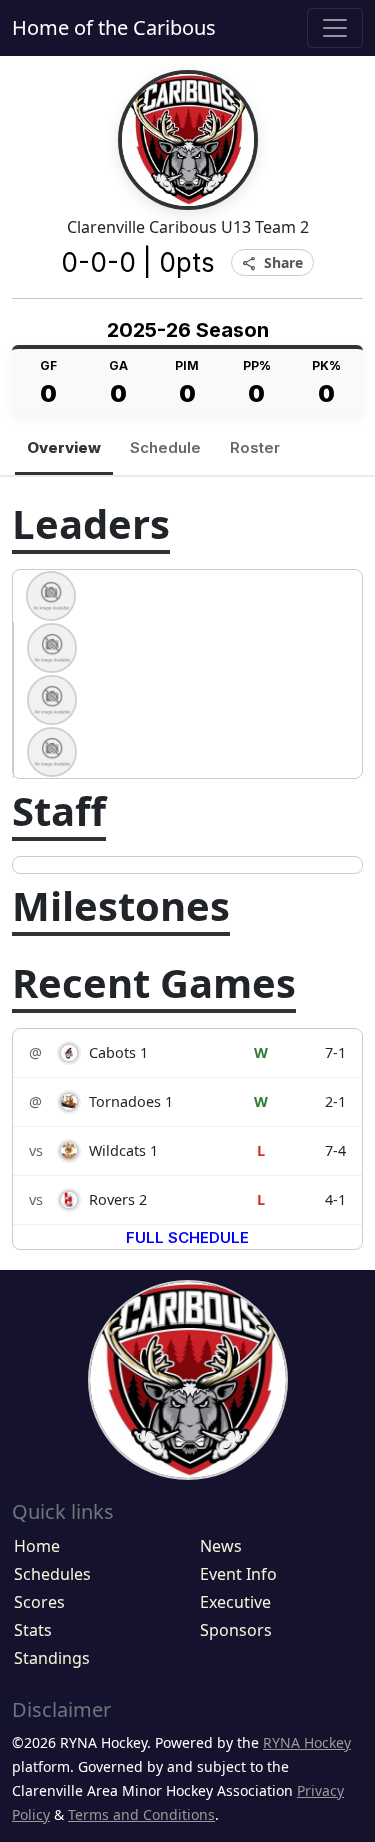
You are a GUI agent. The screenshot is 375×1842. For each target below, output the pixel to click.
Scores (39, 1602)
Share (272, 263)
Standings (52, 1658)
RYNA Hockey (307, 1742)
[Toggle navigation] (335, 28)
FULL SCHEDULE (187, 1237)
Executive (235, 1602)
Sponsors (236, 1630)
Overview (64, 447)
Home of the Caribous (114, 27)
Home (37, 1546)
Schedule (165, 447)
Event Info (238, 1574)
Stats (33, 1630)
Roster (255, 447)
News (221, 1546)
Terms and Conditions (141, 1814)
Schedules (52, 1574)
